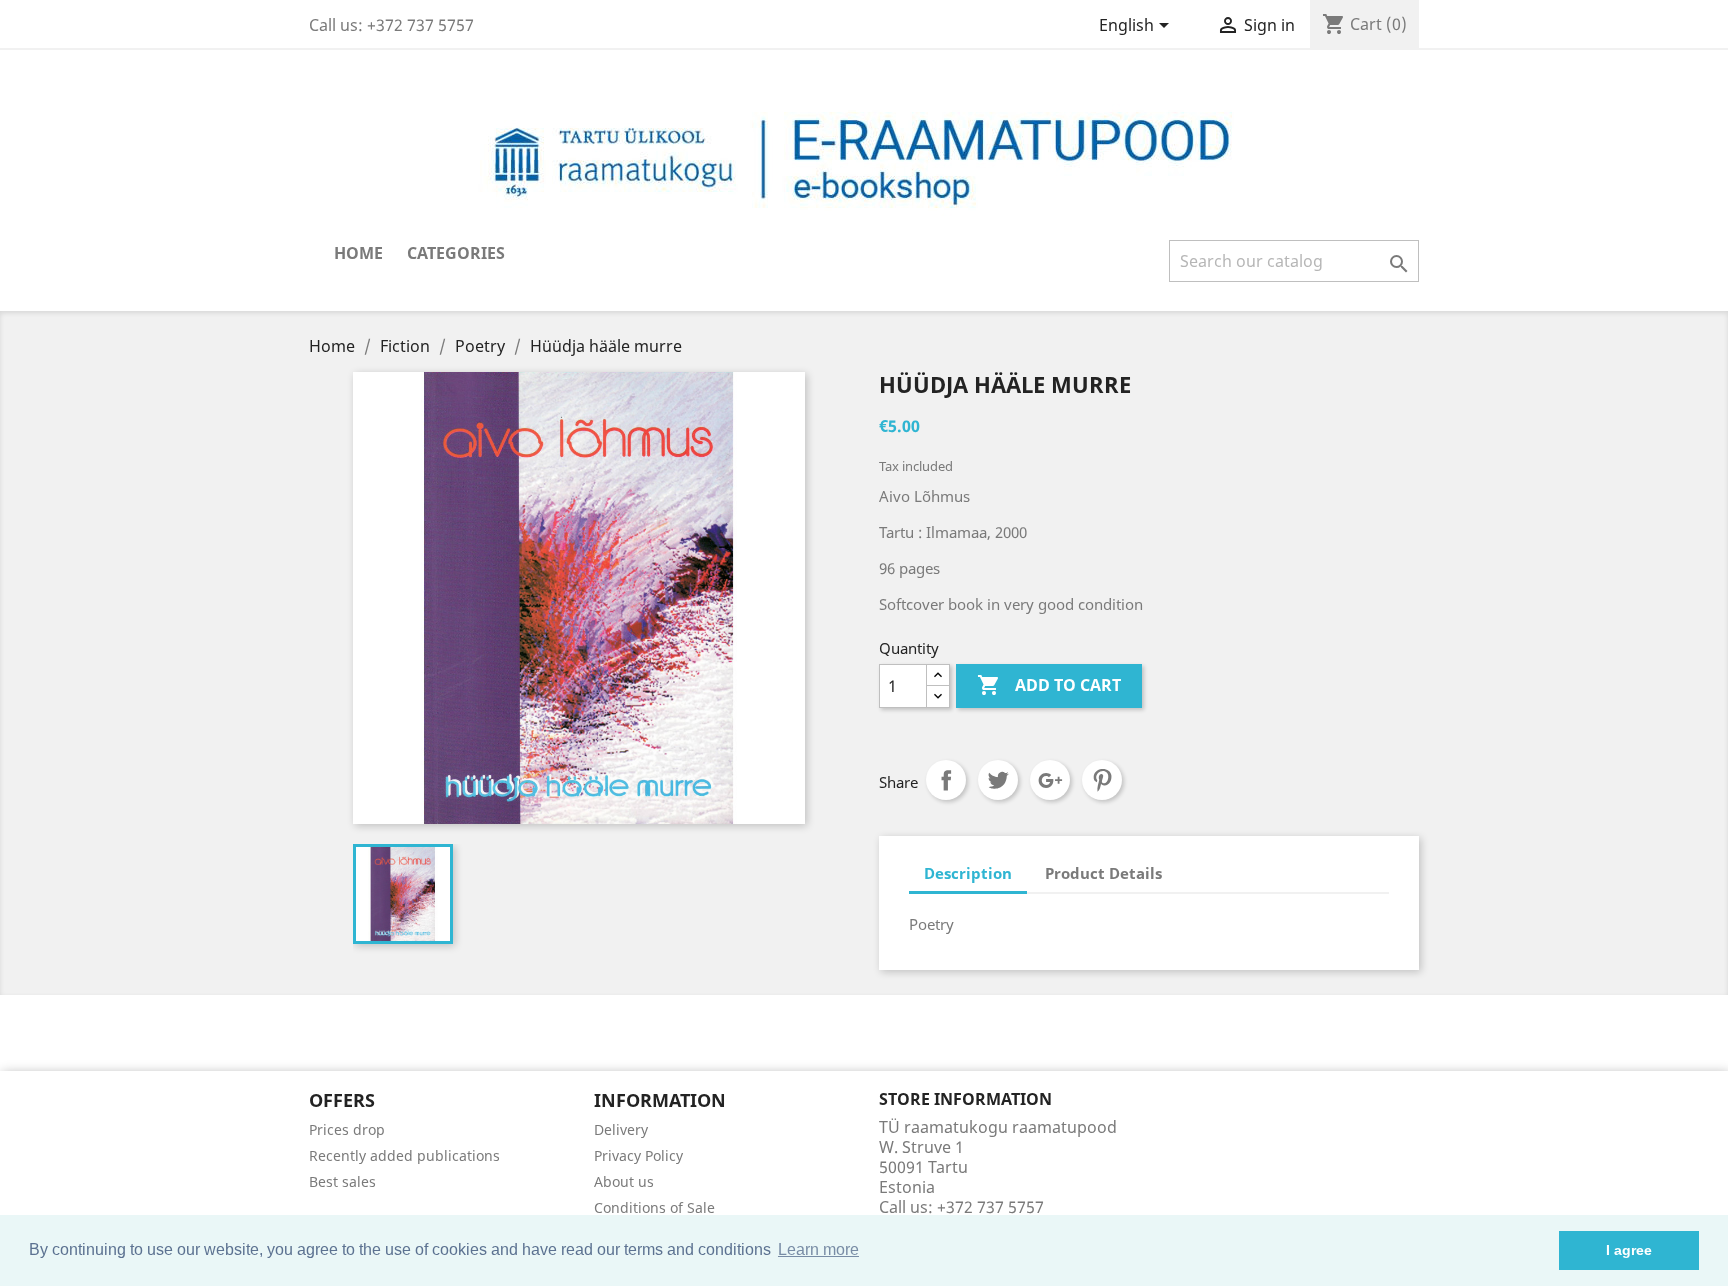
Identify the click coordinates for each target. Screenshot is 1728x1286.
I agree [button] (1629, 1250)
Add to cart (1049, 685)
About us (624, 1181)
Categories (456, 253)
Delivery (621, 1129)
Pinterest (1102, 780)
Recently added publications (404, 1155)
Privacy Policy (638, 1155)
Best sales (342, 1181)
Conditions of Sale (654, 1207)
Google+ (1050, 780)
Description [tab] (968, 873)
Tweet (998, 780)
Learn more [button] (818, 1249)
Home (358, 253)
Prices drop (347, 1129)
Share (946, 780)
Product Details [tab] (1103, 873)
